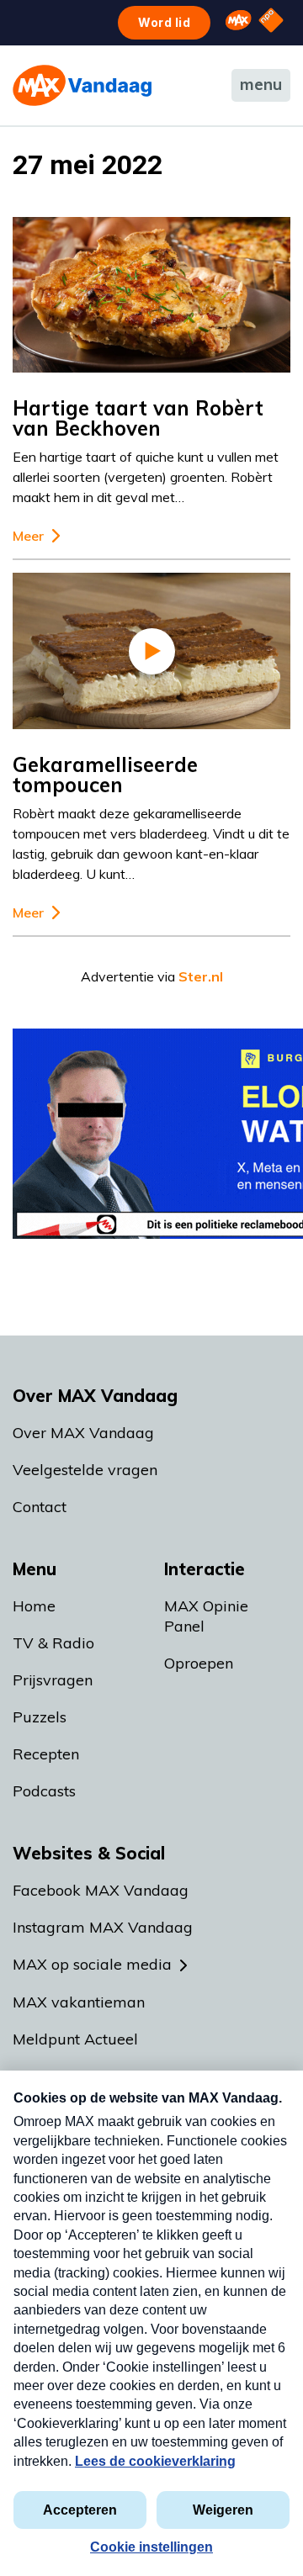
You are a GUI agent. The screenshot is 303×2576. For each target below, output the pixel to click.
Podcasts (44, 1791)
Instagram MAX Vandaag (103, 1927)
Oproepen (199, 1663)
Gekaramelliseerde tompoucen (105, 775)
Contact (40, 1507)
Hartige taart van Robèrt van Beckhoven (138, 418)
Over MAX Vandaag (83, 1433)
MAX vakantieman (79, 2002)
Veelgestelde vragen (85, 1470)
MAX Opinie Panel (206, 1616)
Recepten (46, 1754)
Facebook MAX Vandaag (101, 1890)
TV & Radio (53, 1643)
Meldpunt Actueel (75, 2039)
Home (34, 1606)
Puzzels (40, 1717)
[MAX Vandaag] (82, 85)
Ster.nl (201, 976)
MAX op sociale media (92, 1964)
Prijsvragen (53, 1680)
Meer (28, 536)
